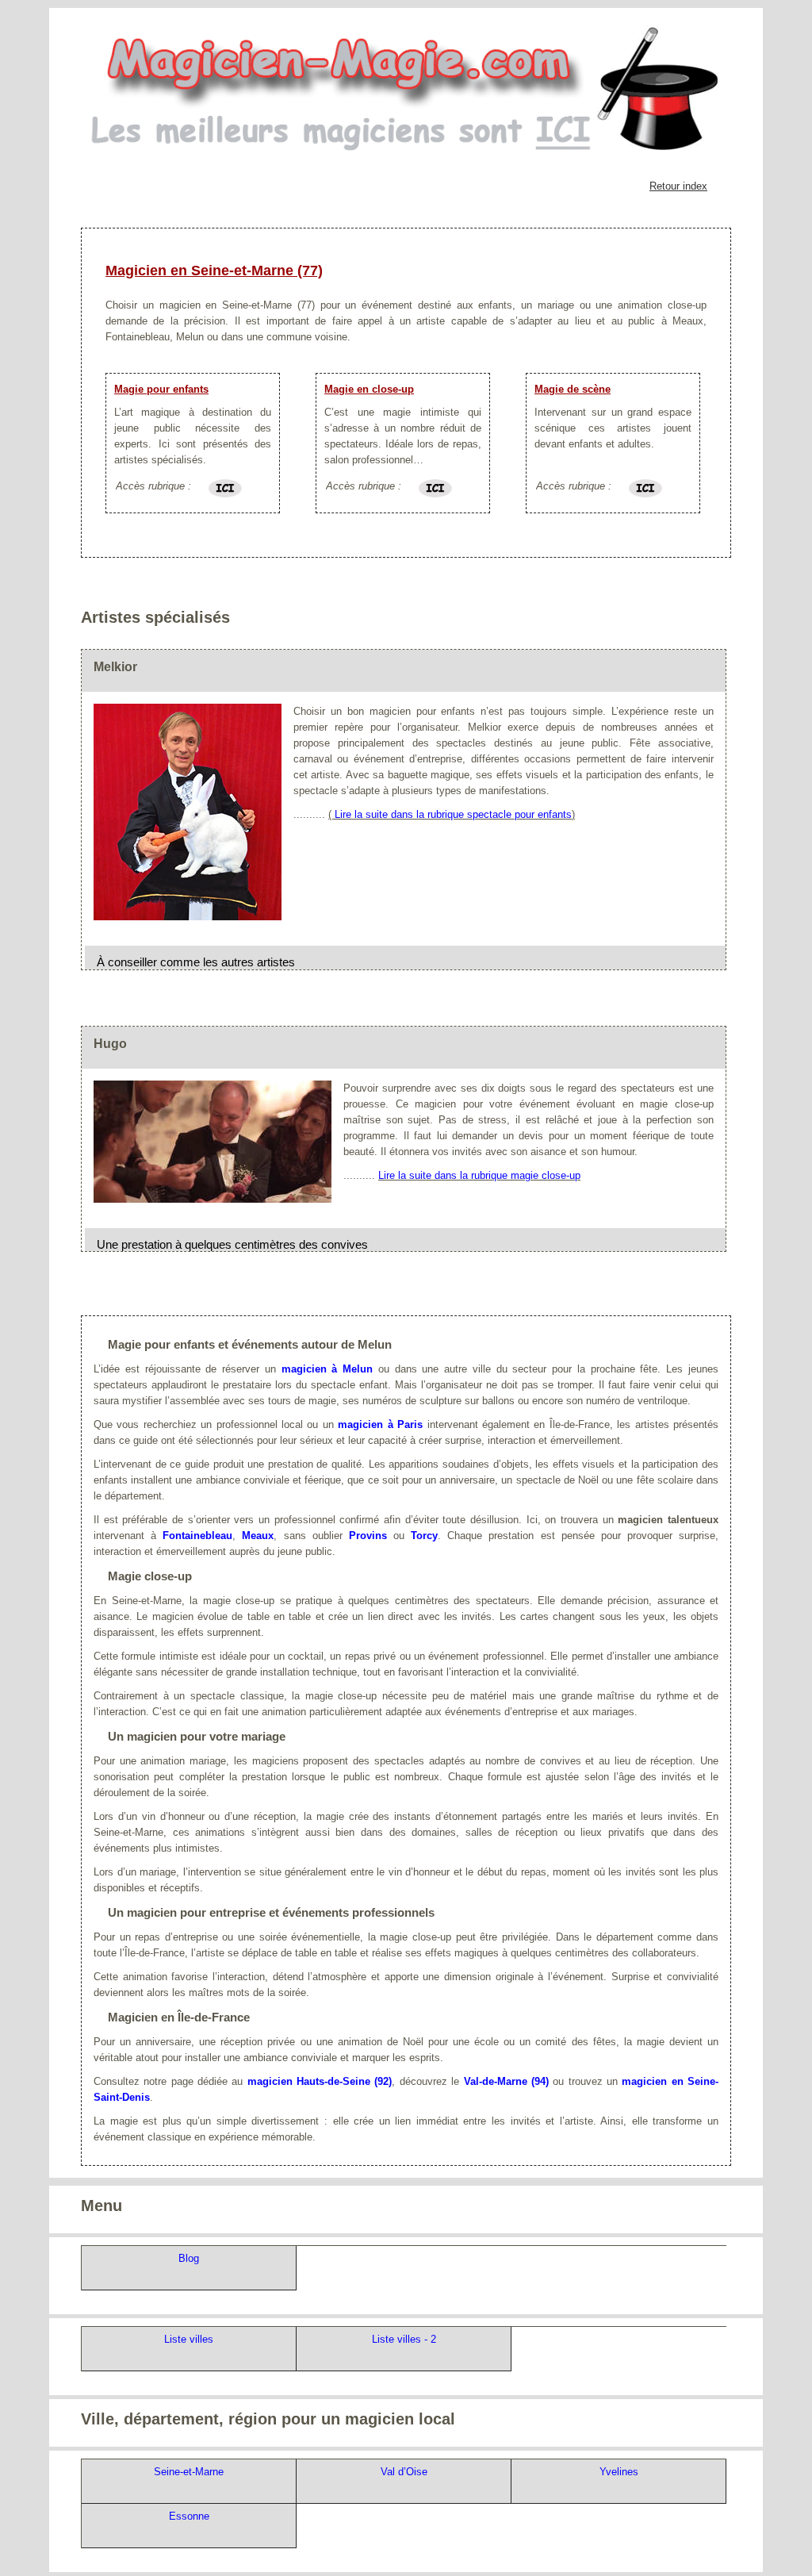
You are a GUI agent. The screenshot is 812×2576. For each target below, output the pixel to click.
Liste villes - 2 (404, 2339)
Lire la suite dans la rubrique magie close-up (479, 1175)
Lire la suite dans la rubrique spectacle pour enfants (453, 814)
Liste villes (189, 2339)
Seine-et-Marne (189, 2472)
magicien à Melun (327, 1369)
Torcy (424, 1536)
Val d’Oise (404, 2472)
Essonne (189, 2516)
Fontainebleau (197, 1536)
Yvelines (619, 2472)
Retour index (678, 186)
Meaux (258, 1536)
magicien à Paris (380, 1424)
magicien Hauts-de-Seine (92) (320, 2081)
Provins (368, 1536)
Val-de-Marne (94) (506, 2081)
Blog (189, 2258)
